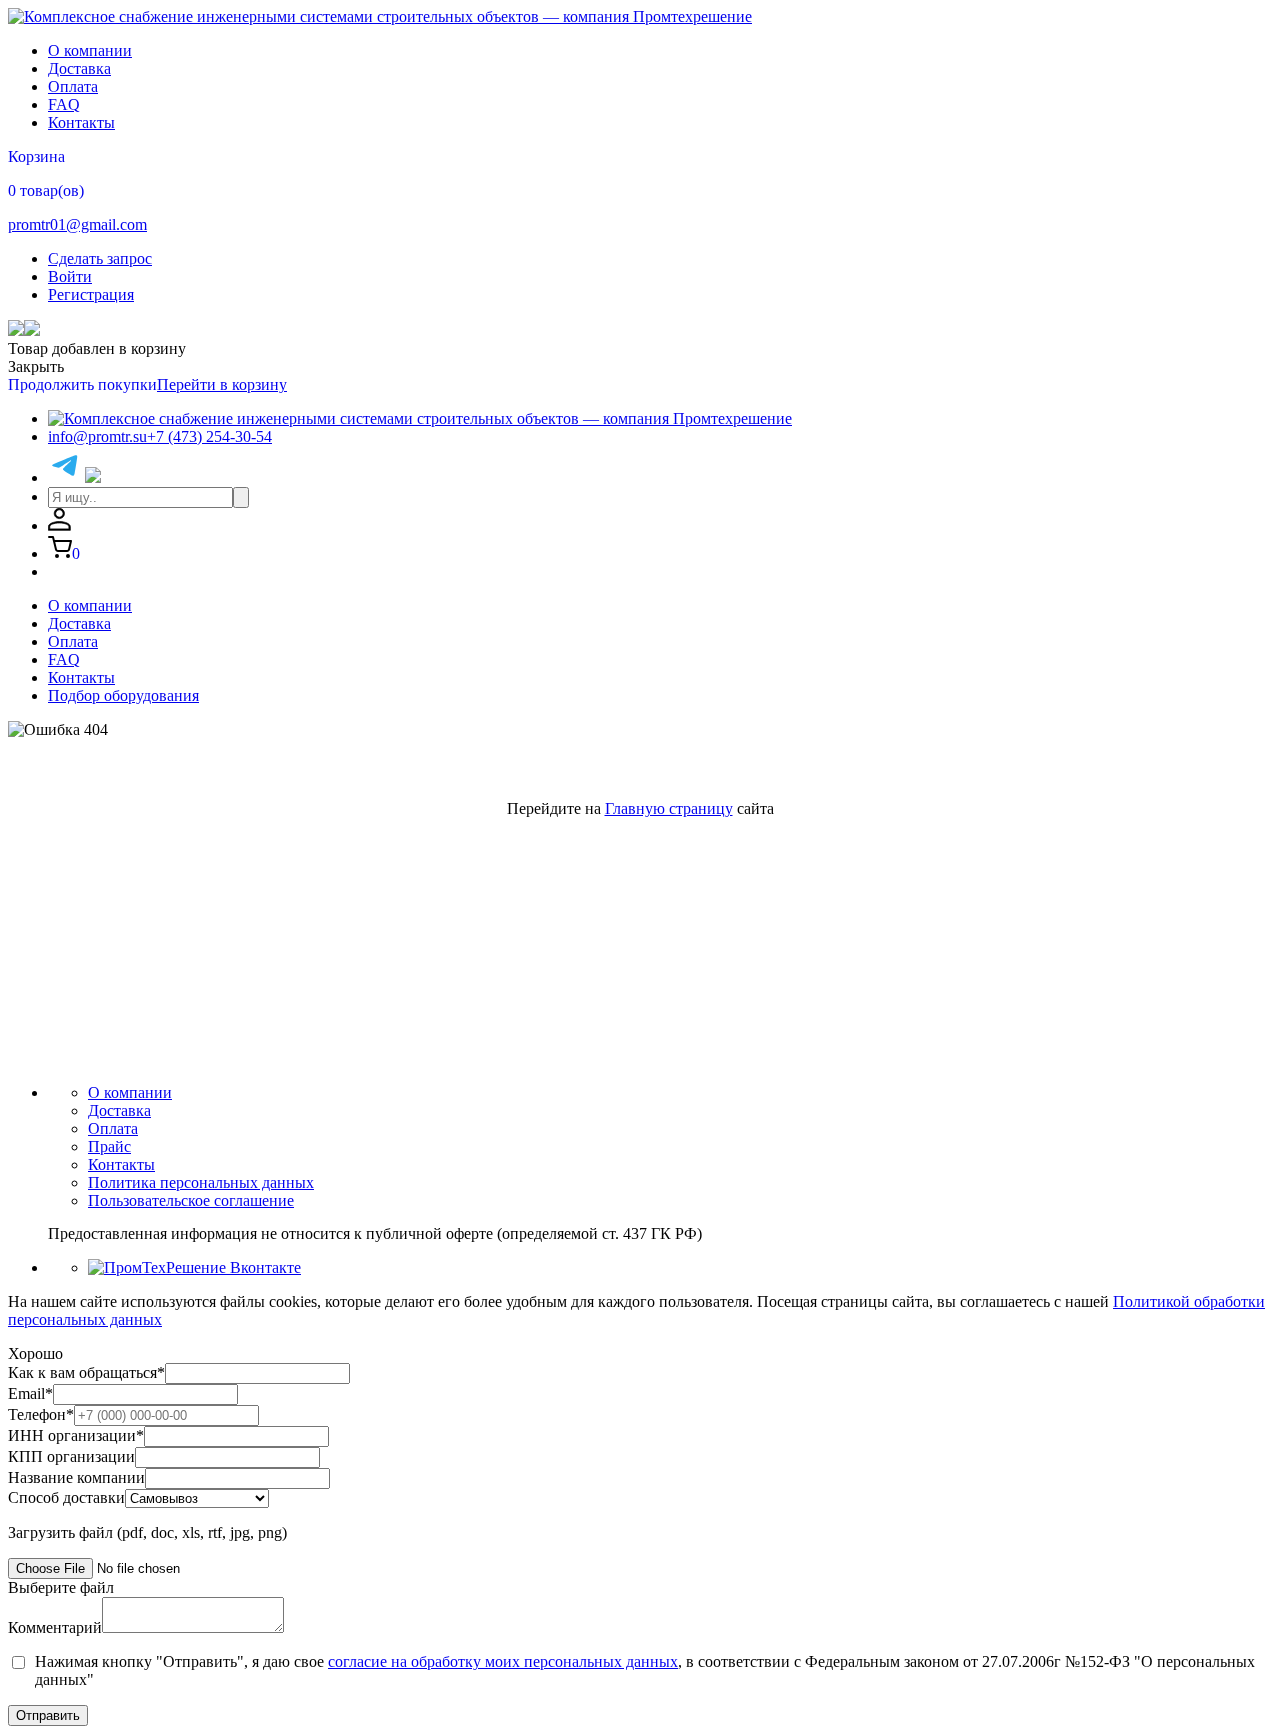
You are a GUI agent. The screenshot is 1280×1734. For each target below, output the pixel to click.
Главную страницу (669, 808)
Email (30, 1393)
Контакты (81, 122)
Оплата (73, 86)
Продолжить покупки (82, 384)
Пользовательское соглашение (191, 1200)
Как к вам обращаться (86, 1372)
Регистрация (91, 294)
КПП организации (71, 1456)
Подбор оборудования (123, 695)
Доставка (79, 68)
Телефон (41, 1414)
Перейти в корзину (222, 384)
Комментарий (55, 1627)
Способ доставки (66, 1497)
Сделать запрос (100, 258)
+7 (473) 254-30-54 (209, 436)
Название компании (76, 1477)
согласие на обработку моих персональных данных (503, 1661)
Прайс (109, 1146)
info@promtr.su (97, 436)
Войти (70, 276)
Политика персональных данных (201, 1182)
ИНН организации (76, 1435)
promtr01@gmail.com (77, 224)
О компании (90, 50)
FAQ (64, 104)
